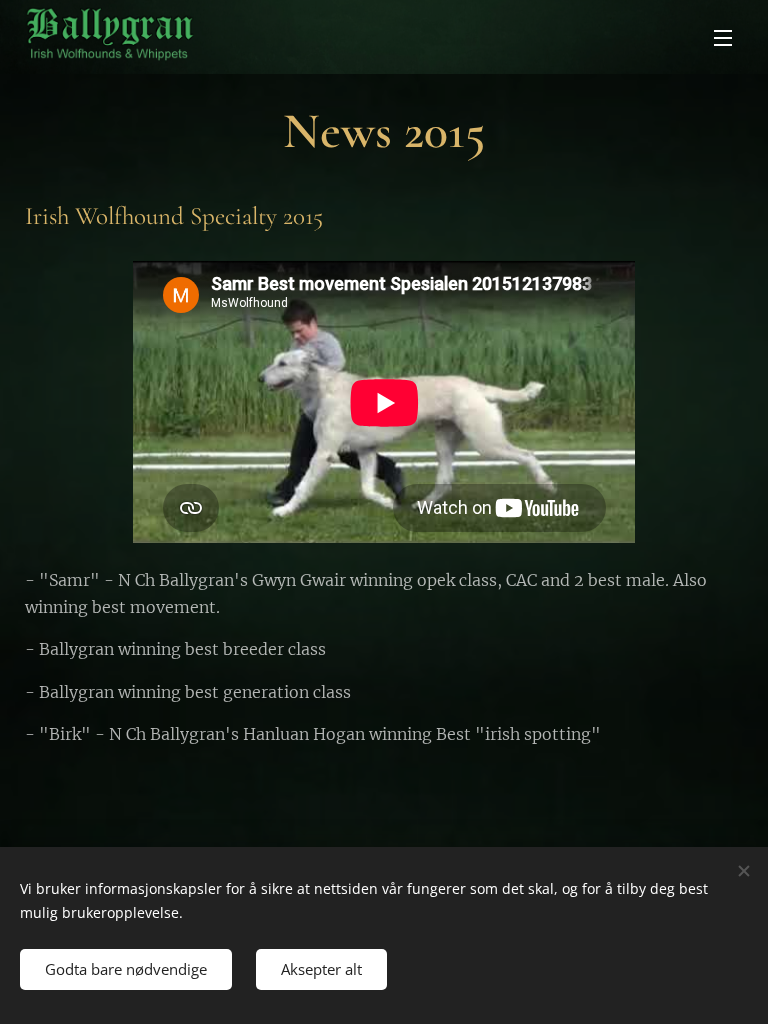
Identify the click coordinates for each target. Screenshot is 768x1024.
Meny (723, 37)
